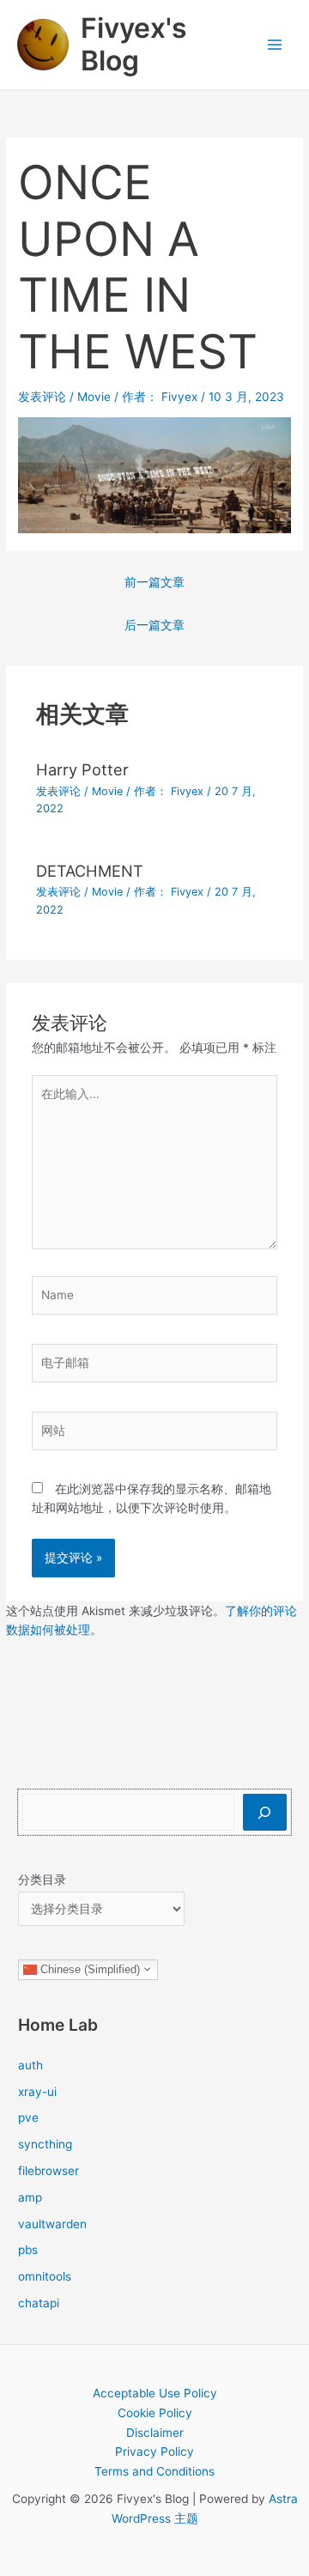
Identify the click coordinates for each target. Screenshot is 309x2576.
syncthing (45, 2144)
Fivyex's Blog (134, 44)
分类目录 (42, 1880)
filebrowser (48, 2171)
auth (30, 2065)
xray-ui (37, 2092)
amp (30, 2197)
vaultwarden (52, 2224)
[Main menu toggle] (275, 45)
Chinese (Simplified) (88, 1968)
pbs (28, 2250)
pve (28, 2117)
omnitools (45, 2276)
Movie (94, 397)
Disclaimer (155, 2433)
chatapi (39, 2303)
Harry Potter (82, 769)
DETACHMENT (90, 871)
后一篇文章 (154, 625)
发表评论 (42, 397)
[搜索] (265, 1812)
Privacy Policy (154, 2451)
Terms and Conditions (154, 2471)
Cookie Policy (155, 2413)
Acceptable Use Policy (155, 2393)
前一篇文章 (154, 582)
